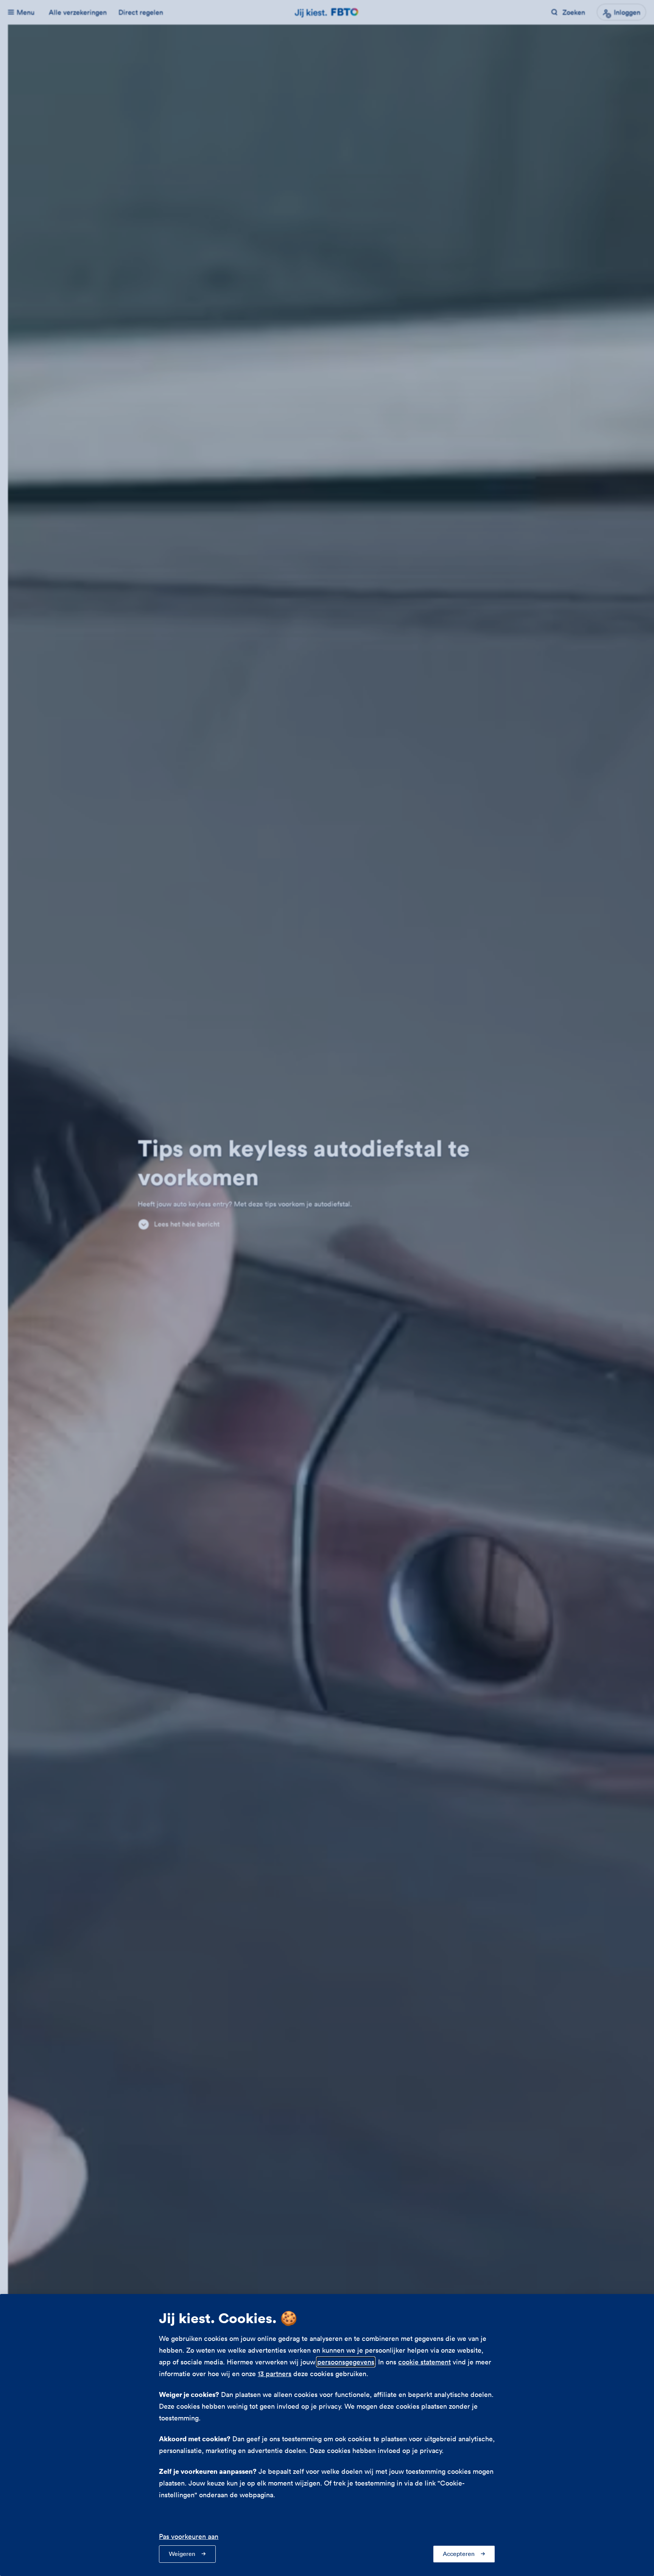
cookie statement (424, 2362)
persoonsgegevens (346, 2362)
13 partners (275, 2374)
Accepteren (459, 2554)
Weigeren (182, 2554)
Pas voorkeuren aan (189, 2536)
